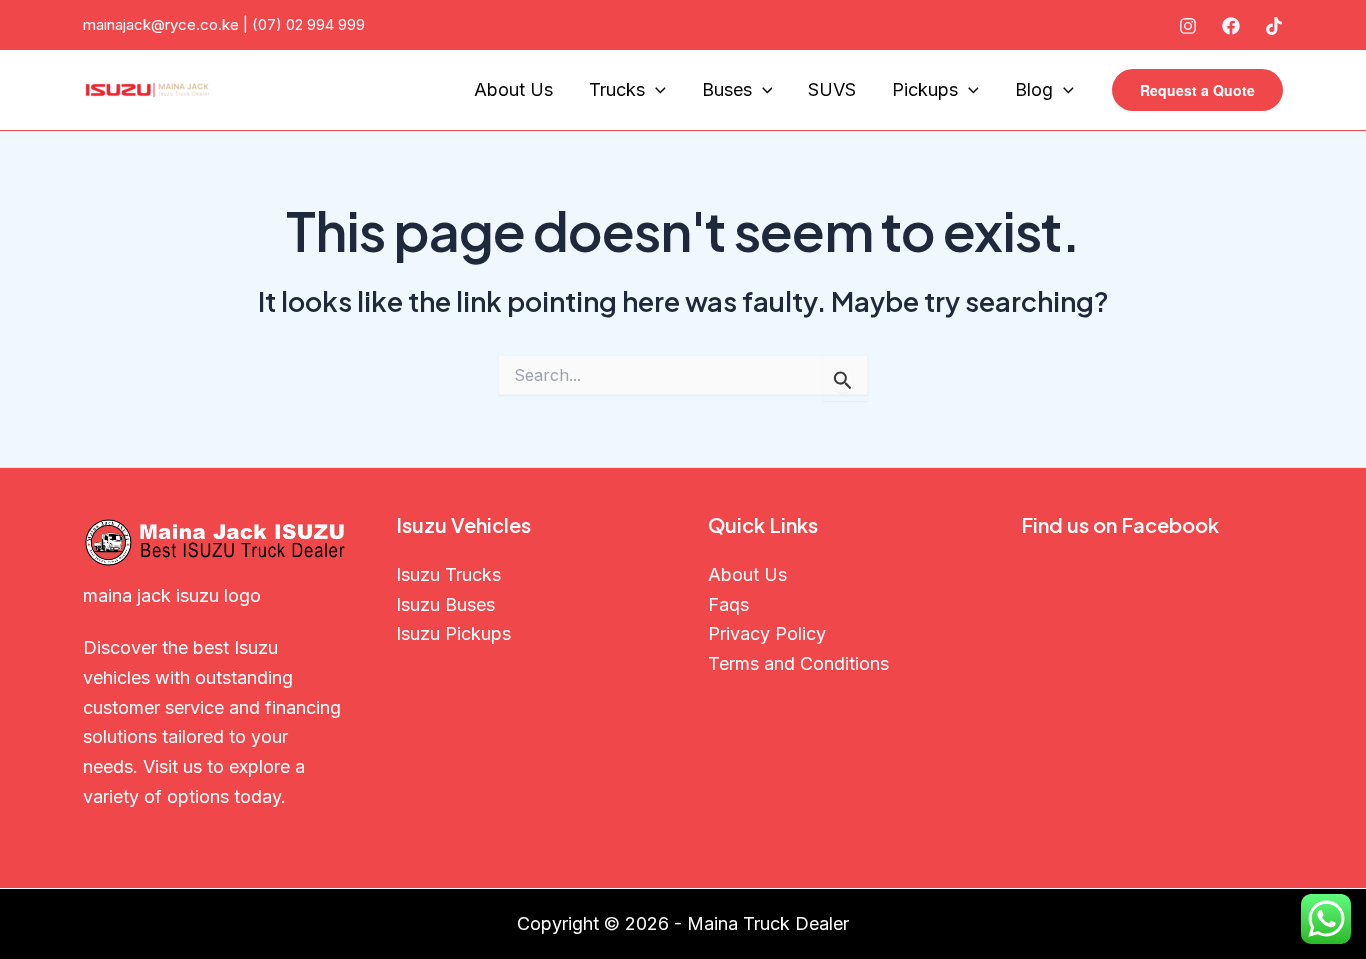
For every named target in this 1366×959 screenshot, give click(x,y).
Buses (727, 89)
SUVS (832, 89)
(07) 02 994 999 (308, 24)
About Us (513, 89)
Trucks (617, 89)
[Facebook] (1231, 26)
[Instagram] (1188, 26)
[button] (1197, 90)
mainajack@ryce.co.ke (161, 24)
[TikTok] (1274, 26)
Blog (1034, 89)
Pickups (925, 89)
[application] (655, 90)
